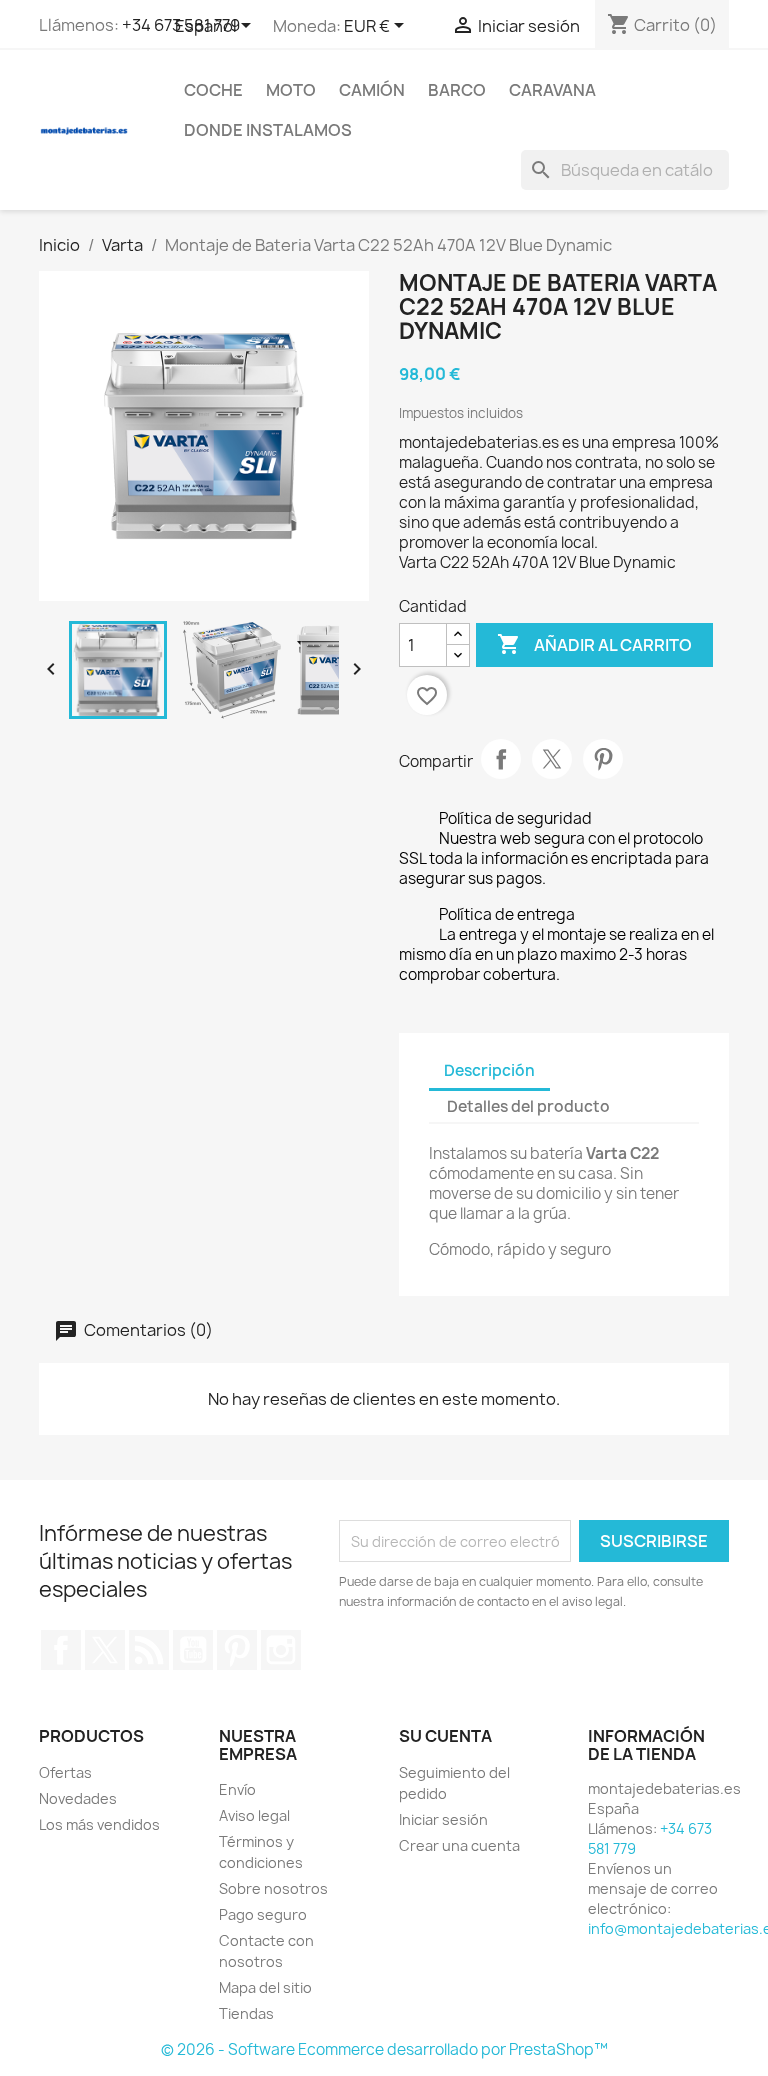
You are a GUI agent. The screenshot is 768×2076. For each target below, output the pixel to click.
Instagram (281, 1650)
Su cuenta (445, 1736)
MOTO (291, 90)
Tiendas (246, 2013)
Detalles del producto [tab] (528, 1106)
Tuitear (552, 759)
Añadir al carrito (594, 644)
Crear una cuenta (459, 1845)
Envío (237, 1789)
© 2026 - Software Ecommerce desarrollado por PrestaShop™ (384, 2049)
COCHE (213, 90)
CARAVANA (552, 90)
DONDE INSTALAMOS (268, 130)
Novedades (78, 1798)
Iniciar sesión (443, 1819)
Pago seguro (263, 1914)
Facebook (61, 1650)
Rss (149, 1650)
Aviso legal (254, 1815)
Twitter (105, 1650)
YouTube (193, 1650)
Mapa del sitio (265, 1987)
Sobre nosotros (273, 1888)
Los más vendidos (99, 1824)
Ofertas (65, 1772)
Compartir (501, 759)
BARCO (457, 90)
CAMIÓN (372, 90)
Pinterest (603, 759)
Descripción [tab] (489, 1070)
